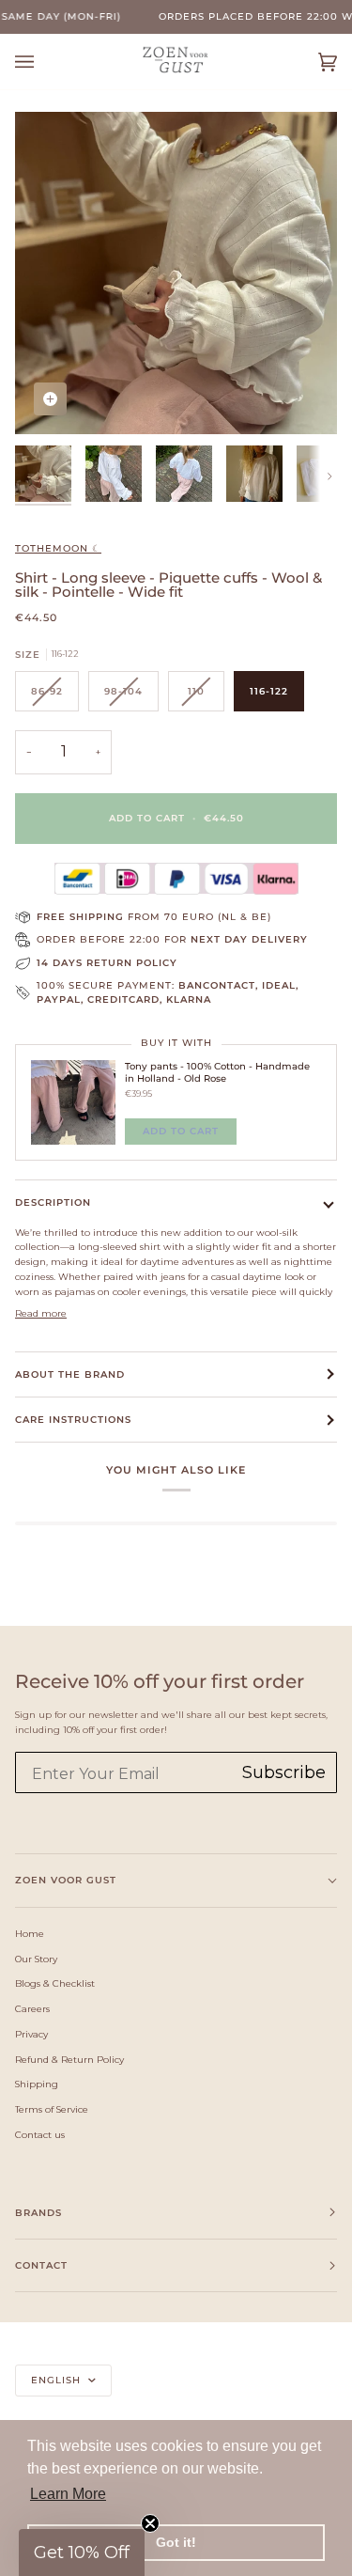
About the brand (70, 1374)
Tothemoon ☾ (58, 548)
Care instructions (73, 1420)
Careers (32, 2008)
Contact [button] (41, 2265)
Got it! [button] (176, 2542)
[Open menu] (43, 62)
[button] (82, 2553)
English (58, 2380)
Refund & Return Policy (69, 2059)
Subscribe (284, 1772)
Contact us (40, 2134)
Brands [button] (38, 2213)
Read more (41, 1313)
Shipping (37, 2084)
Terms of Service (52, 2109)
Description (53, 1202)
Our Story (36, 1959)
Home (30, 1933)
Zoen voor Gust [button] (66, 1880)
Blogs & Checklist (55, 1983)
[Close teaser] (150, 2523)
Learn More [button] (68, 2494)
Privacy (31, 2034)
